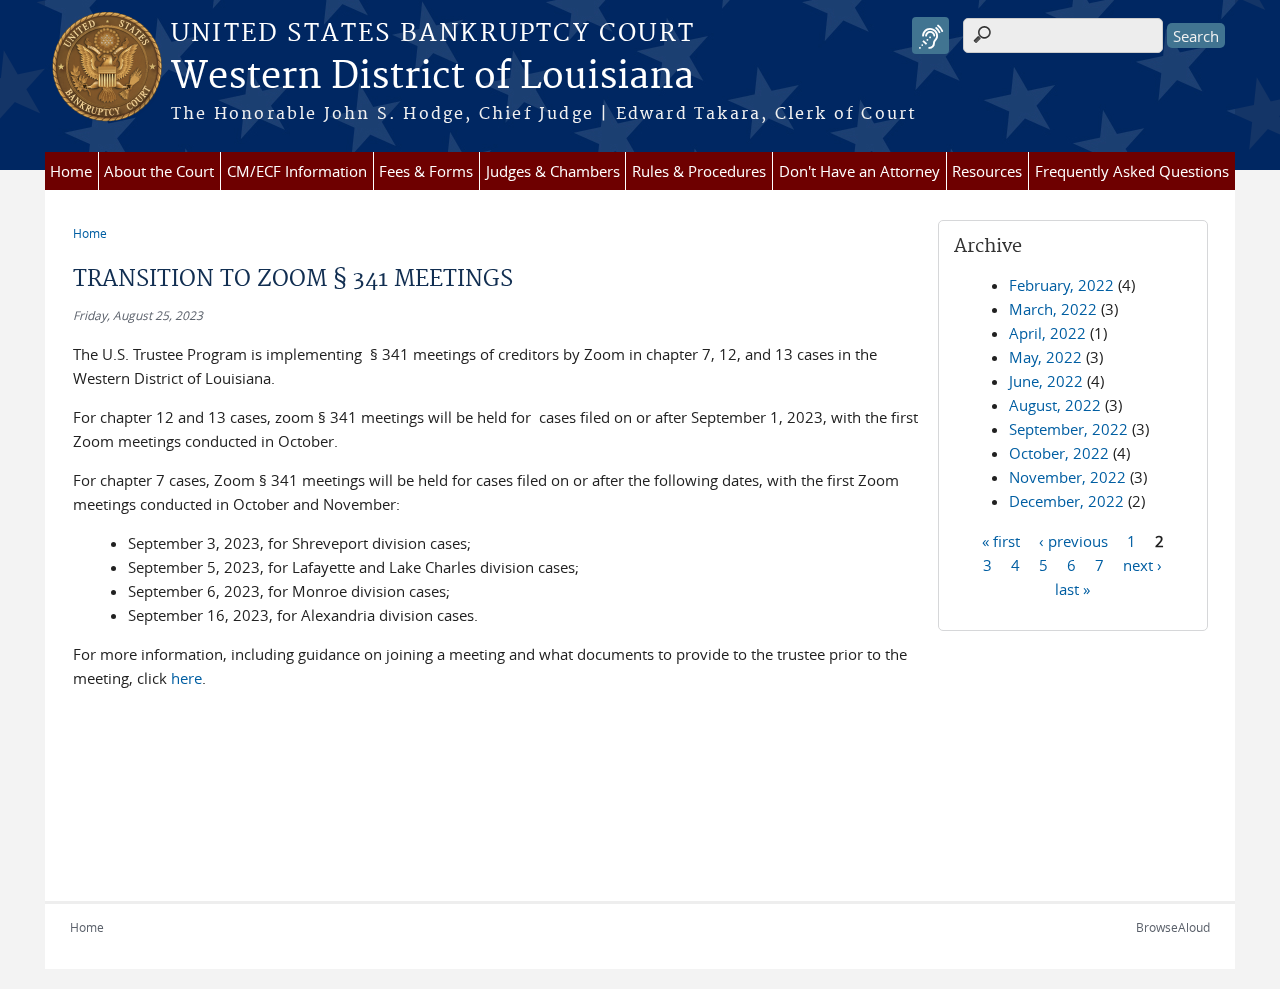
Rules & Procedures (699, 171)
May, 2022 (1045, 357)
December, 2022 (1066, 501)
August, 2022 (1055, 405)
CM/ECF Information (297, 171)
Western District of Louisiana (432, 77)
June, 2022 (1046, 381)
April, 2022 (1047, 333)
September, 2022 (1068, 429)
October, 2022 (1059, 453)
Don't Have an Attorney (859, 171)
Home (71, 171)
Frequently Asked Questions (1132, 171)
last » (1072, 588)
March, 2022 (1053, 309)
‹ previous (1073, 540)
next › (1142, 564)
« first (1001, 540)
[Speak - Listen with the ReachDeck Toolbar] (930, 35)
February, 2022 (1061, 285)
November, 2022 (1067, 477)
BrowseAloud (1173, 927)
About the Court (159, 171)
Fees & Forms (426, 171)
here (186, 678)
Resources (987, 171)
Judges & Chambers (553, 171)
